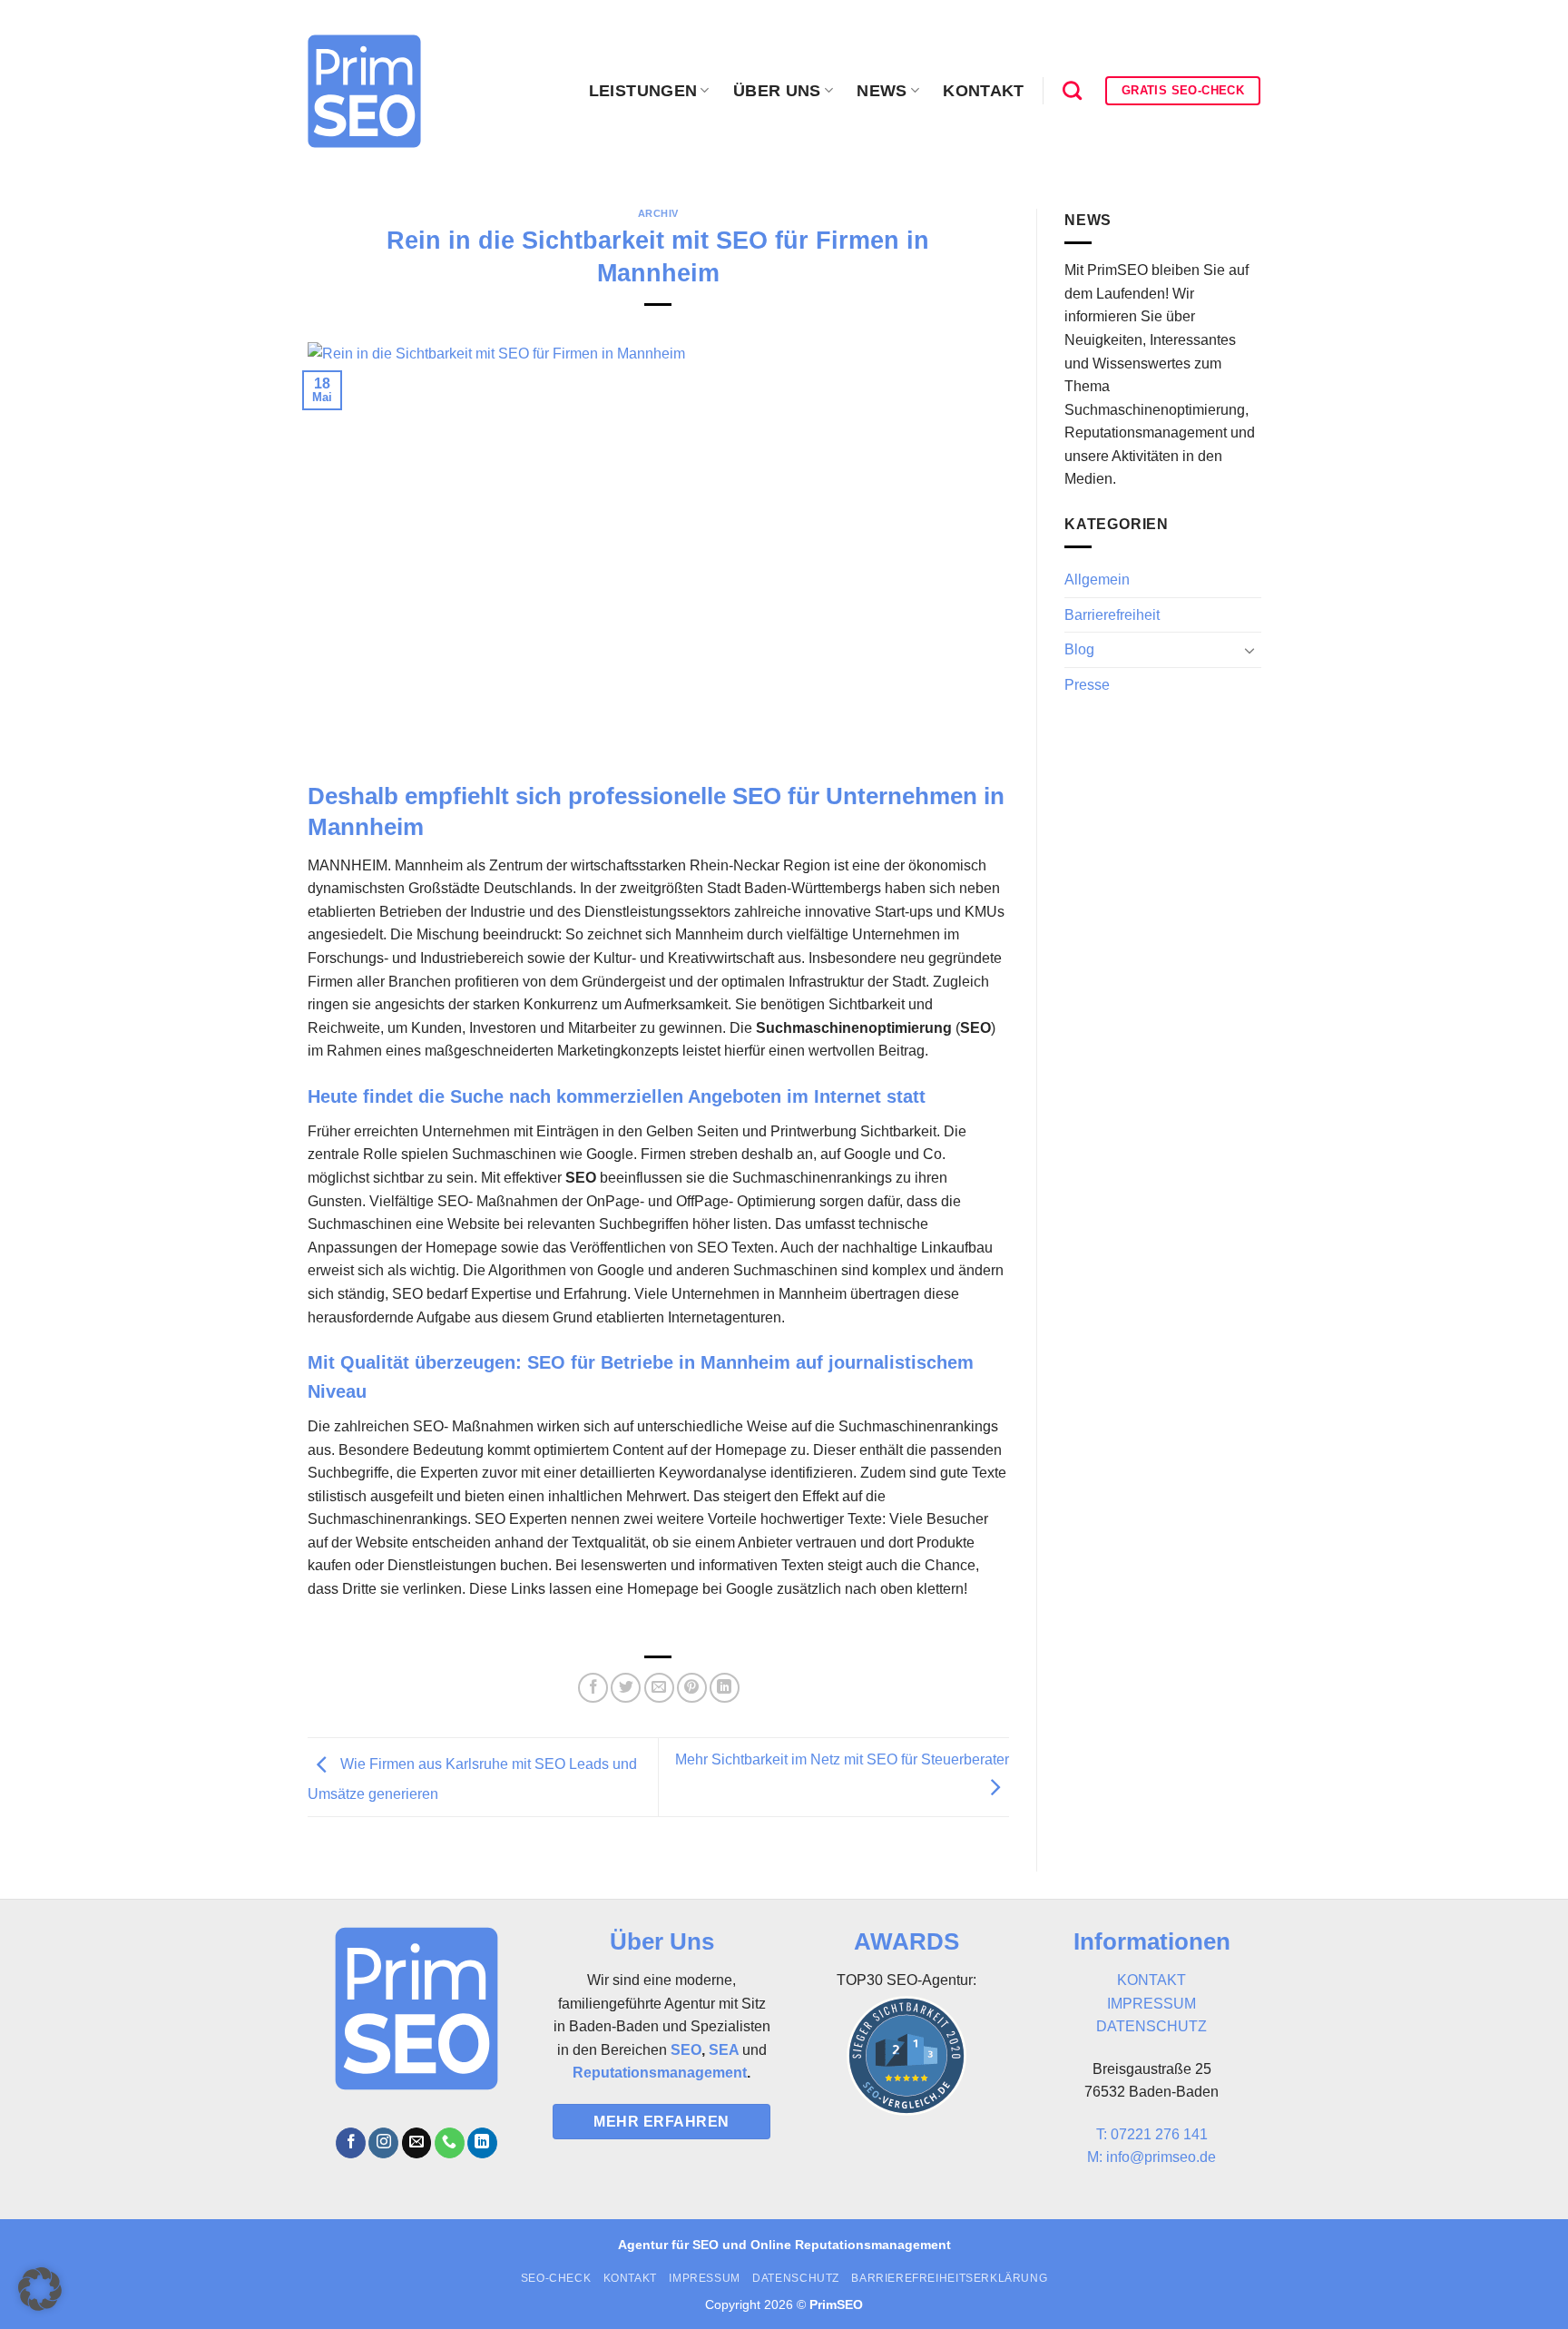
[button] (40, 2289)
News (882, 91)
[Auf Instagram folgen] (383, 2143)
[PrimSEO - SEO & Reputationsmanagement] (364, 91)
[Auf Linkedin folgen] (482, 2143)
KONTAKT (1151, 1980)
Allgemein (1097, 580)
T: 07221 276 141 (1152, 2134)
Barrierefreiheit (1112, 615)
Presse (1087, 685)
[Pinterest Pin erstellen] (692, 1688)
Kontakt (983, 91)
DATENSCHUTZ (1151, 2026)
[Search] (1072, 90)
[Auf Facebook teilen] (593, 1688)
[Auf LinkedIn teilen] (725, 1688)
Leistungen (643, 91)
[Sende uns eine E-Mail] (417, 2143)
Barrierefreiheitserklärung (949, 2278)
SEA (724, 2050)
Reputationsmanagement (660, 2073)
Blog (1079, 649)
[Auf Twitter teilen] (626, 1688)
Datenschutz (796, 2278)
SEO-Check (556, 2278)
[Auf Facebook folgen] (351, 2143)
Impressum (705, 2278)
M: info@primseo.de (1151, 2157)
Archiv (658, 213)
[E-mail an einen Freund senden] (659, 1688)
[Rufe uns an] (450, 2143)
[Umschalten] (1249, 650)
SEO (686, 2050)
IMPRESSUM (1151, 2004)
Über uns (777, 91)
